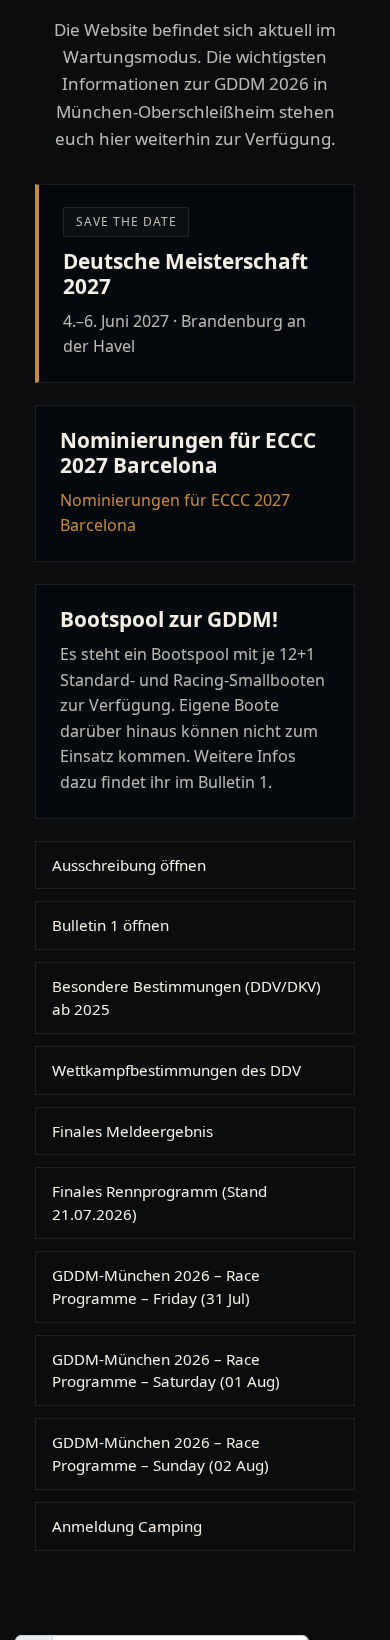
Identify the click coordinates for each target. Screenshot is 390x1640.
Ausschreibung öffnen (129, 865)
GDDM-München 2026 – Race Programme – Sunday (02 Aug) (160, 1453)
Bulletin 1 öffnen (110, 925)
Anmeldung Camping (127, 1526)
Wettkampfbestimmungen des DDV (176, 1070)
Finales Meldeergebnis (132, 1131)
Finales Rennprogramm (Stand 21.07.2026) (159, 1202)
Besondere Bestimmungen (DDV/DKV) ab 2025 (186, 997)
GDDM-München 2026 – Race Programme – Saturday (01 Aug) (166, 1370)
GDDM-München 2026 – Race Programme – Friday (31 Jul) (156, 1286)
